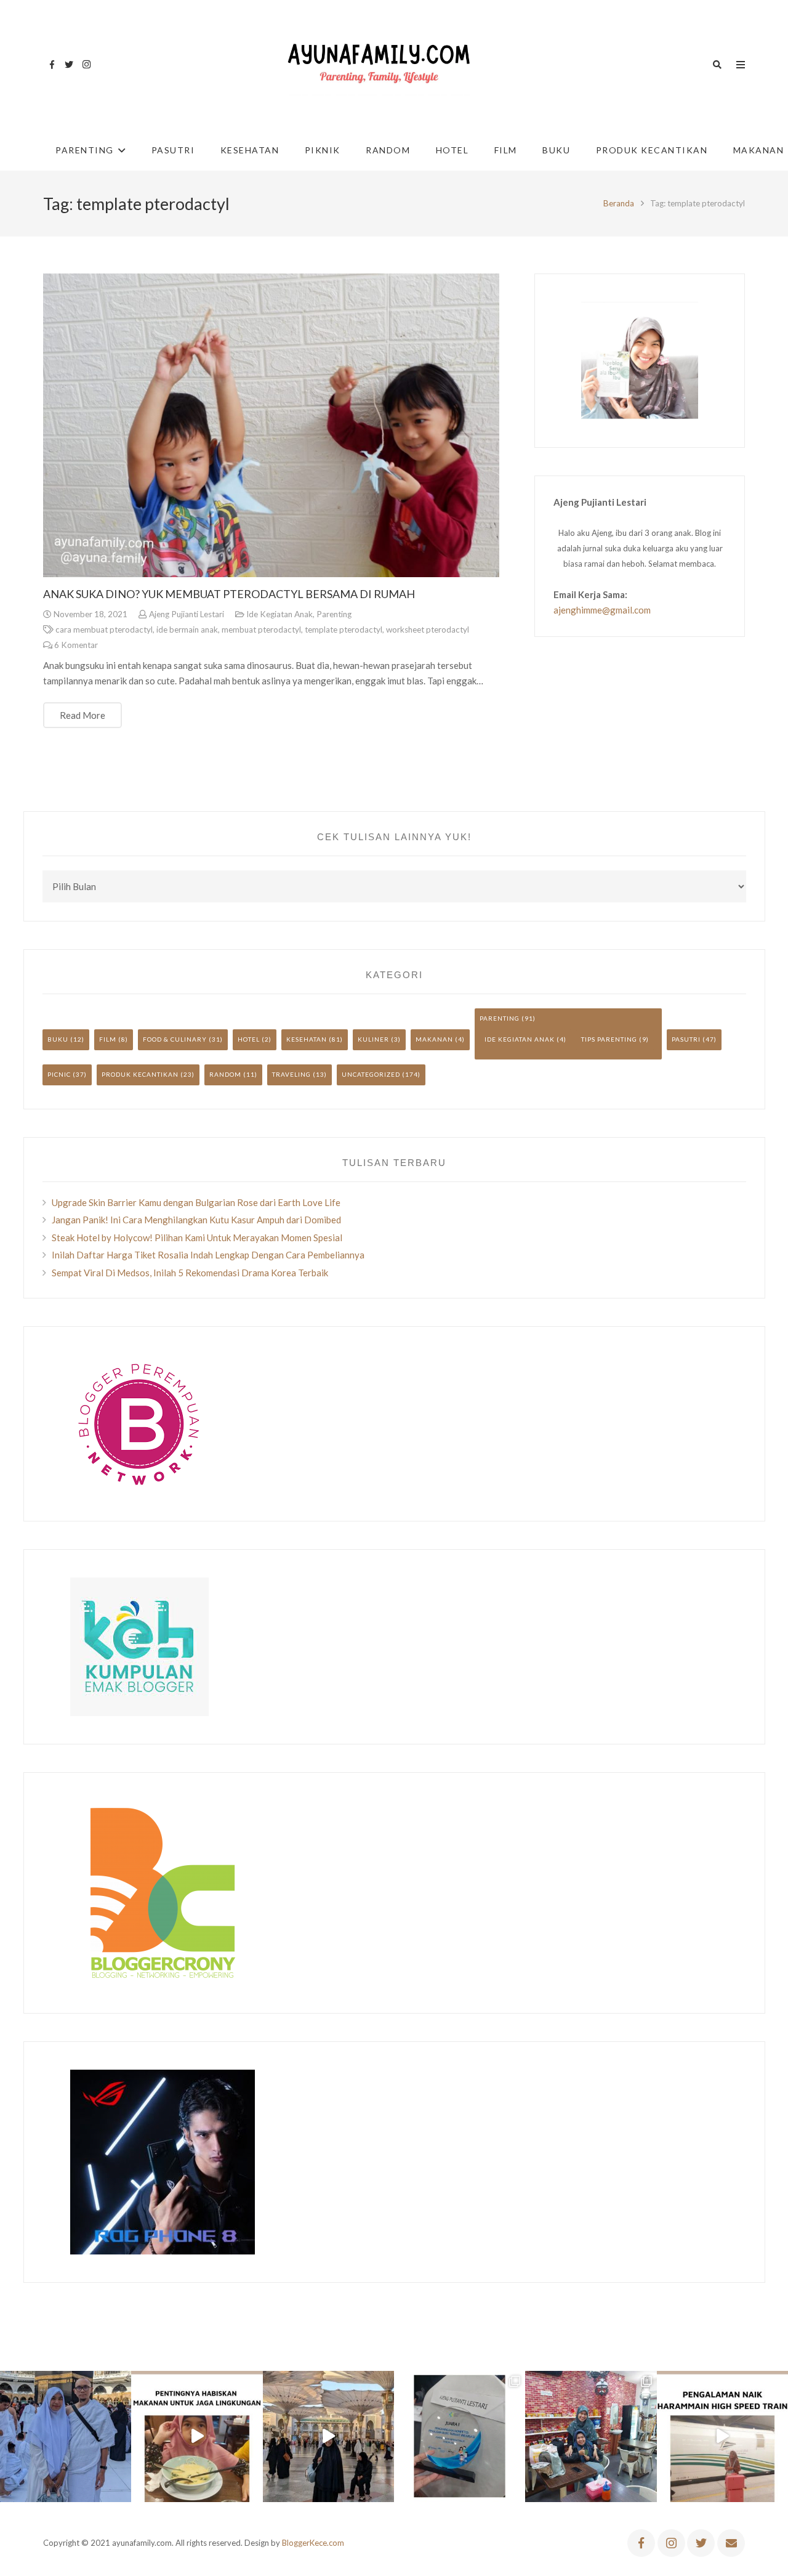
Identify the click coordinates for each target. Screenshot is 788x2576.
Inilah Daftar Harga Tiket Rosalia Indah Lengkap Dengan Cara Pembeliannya (208, 1255)
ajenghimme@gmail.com (602, 610)
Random (225, 1074)
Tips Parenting (609, 1039)
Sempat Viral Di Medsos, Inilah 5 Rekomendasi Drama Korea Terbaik (190, 1273)
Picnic (59, 1074)
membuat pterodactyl (261, 630)
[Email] (731, 2543)
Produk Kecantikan (140, 1074)
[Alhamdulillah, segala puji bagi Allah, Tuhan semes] (460, 2436)
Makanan (434, 1039)
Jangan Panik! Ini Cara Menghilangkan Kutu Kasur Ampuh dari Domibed (196, 1220)
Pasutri (686, 1039)
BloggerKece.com (313, 2543)
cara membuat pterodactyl (104, 630)
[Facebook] (52, 65)
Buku (58, 1039)
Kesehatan (307, 1039)
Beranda (619, 203)
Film (108, 1039)
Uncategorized (371, 1074)
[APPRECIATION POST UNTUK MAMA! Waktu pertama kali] (591, 2436)
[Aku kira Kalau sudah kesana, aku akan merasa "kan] (328, 2436)
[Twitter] (69, 65)
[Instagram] (86, 65)
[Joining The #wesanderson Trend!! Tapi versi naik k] (722, 2436)
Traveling (291, 1074)
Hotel (249, 1039)
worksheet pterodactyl (428, 630)
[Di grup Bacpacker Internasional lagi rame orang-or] (66, 2436)
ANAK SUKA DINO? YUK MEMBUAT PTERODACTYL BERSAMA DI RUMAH (229, 594)
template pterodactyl (344, 630)
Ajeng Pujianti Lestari (187, 614)
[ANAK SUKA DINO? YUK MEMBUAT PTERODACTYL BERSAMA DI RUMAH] (271, 426)
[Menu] (741, 65)
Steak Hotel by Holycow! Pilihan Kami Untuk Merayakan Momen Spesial (197, 1237)
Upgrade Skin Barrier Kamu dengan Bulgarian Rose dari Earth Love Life (196, 1202)
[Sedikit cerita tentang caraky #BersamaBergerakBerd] (197, 2436)
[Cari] (717, 65)
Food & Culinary (175, 1039)
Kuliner (373, 1039)
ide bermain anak (187, 630)
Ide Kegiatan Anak (279, 614)
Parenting (334, 614)
